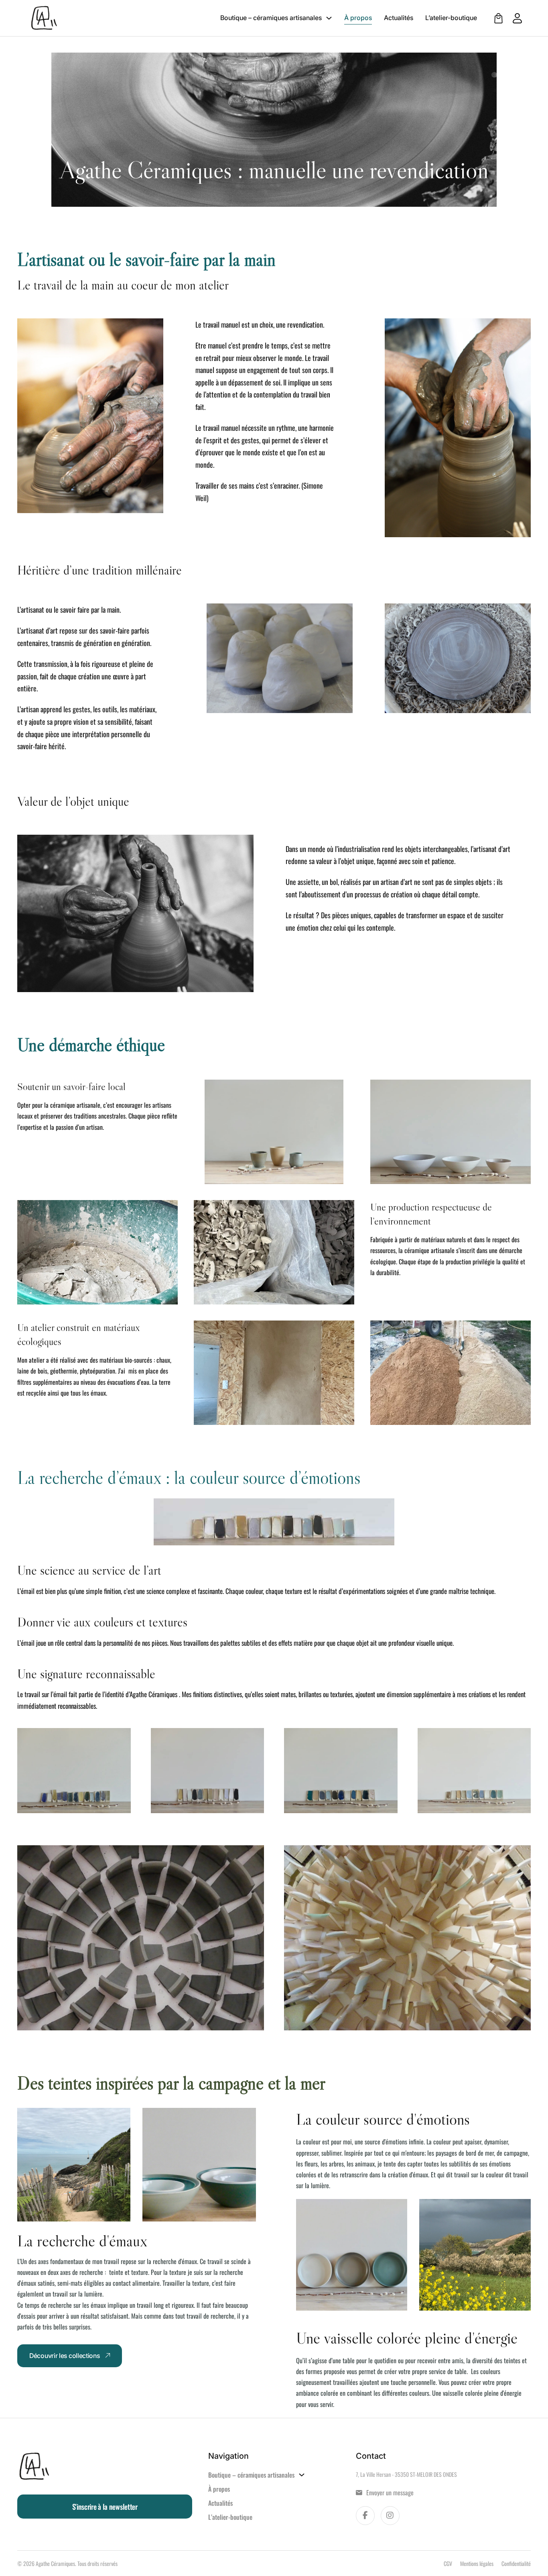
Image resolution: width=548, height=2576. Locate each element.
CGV (448, 2563)
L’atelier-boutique (451, 18)
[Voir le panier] (498, 18)
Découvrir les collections (65, 2356)
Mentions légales (477, 2563)
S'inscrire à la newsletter (105, 2507)
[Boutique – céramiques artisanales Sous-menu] (329, 18)
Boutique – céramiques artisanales (271, 18)
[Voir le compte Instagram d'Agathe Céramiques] (390, 2516)
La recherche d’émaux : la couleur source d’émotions (189, 1478)
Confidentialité (516, 2563)
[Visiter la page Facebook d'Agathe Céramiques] (365, 2516)
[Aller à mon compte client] (513, 18)
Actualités (399, 18)
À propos (358, 18)
